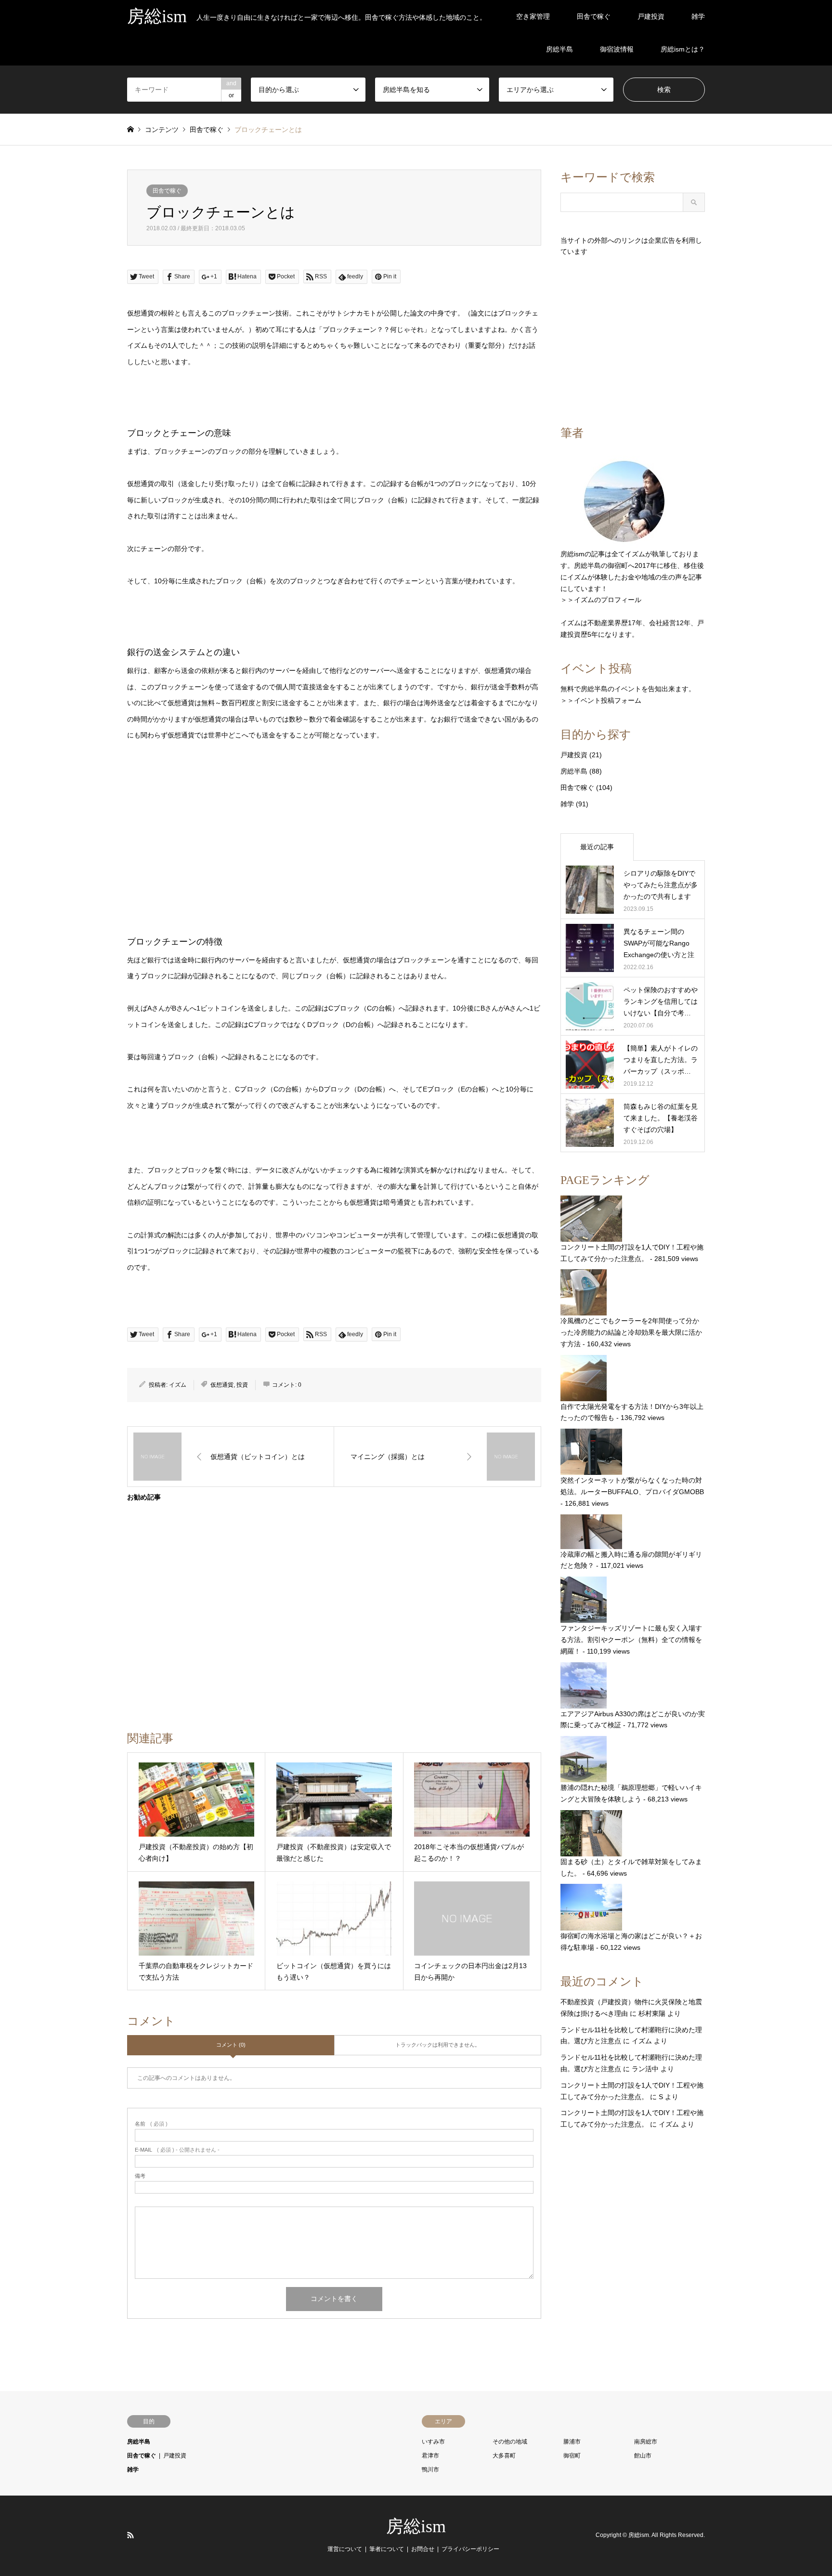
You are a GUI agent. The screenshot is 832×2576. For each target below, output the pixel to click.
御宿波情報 (617, 49)
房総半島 (559, 49)
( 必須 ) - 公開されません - (177, 2150)
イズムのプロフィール (608, 600)
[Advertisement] (334, 860)
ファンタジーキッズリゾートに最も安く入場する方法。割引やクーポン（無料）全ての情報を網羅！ (631, 1640)
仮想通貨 (222, 1385)
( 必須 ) (151, 2124)
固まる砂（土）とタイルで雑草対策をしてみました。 (631, 1867)
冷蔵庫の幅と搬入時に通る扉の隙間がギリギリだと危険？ (631, 1560)
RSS (130, 2535)
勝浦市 (572, 2442)
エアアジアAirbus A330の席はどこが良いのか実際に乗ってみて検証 (633, 1720)
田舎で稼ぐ (594, 16)
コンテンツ (162, 130)
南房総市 (646, 2442)
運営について (345, 2549)
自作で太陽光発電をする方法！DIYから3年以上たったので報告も (632, 1412)
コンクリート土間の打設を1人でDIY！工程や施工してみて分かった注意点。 (632, 1253)
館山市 (643, 2456)
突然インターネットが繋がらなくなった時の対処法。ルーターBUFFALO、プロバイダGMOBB (632, 1486)
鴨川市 (430, 2470)
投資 (242, 1385)
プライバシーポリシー (470, 2549)
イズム (178, 1385)
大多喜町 (504, 2456)
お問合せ (423, 2549)
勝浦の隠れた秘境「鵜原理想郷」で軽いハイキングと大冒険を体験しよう (631, 1793)
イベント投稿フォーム (608, 700)
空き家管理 (533, 16)
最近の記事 (597, 847)
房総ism (416, 2526)
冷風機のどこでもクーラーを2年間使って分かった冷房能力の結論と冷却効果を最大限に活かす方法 (631, 1332)
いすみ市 (433, 2442)
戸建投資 (651, 16)
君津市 (430, 2456)
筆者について (387, 2549)
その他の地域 (510, 2442)
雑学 (698, 16)
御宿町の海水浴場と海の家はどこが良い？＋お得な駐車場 (631, 1941)
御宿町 (572, 2456)
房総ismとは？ (683, 49)
